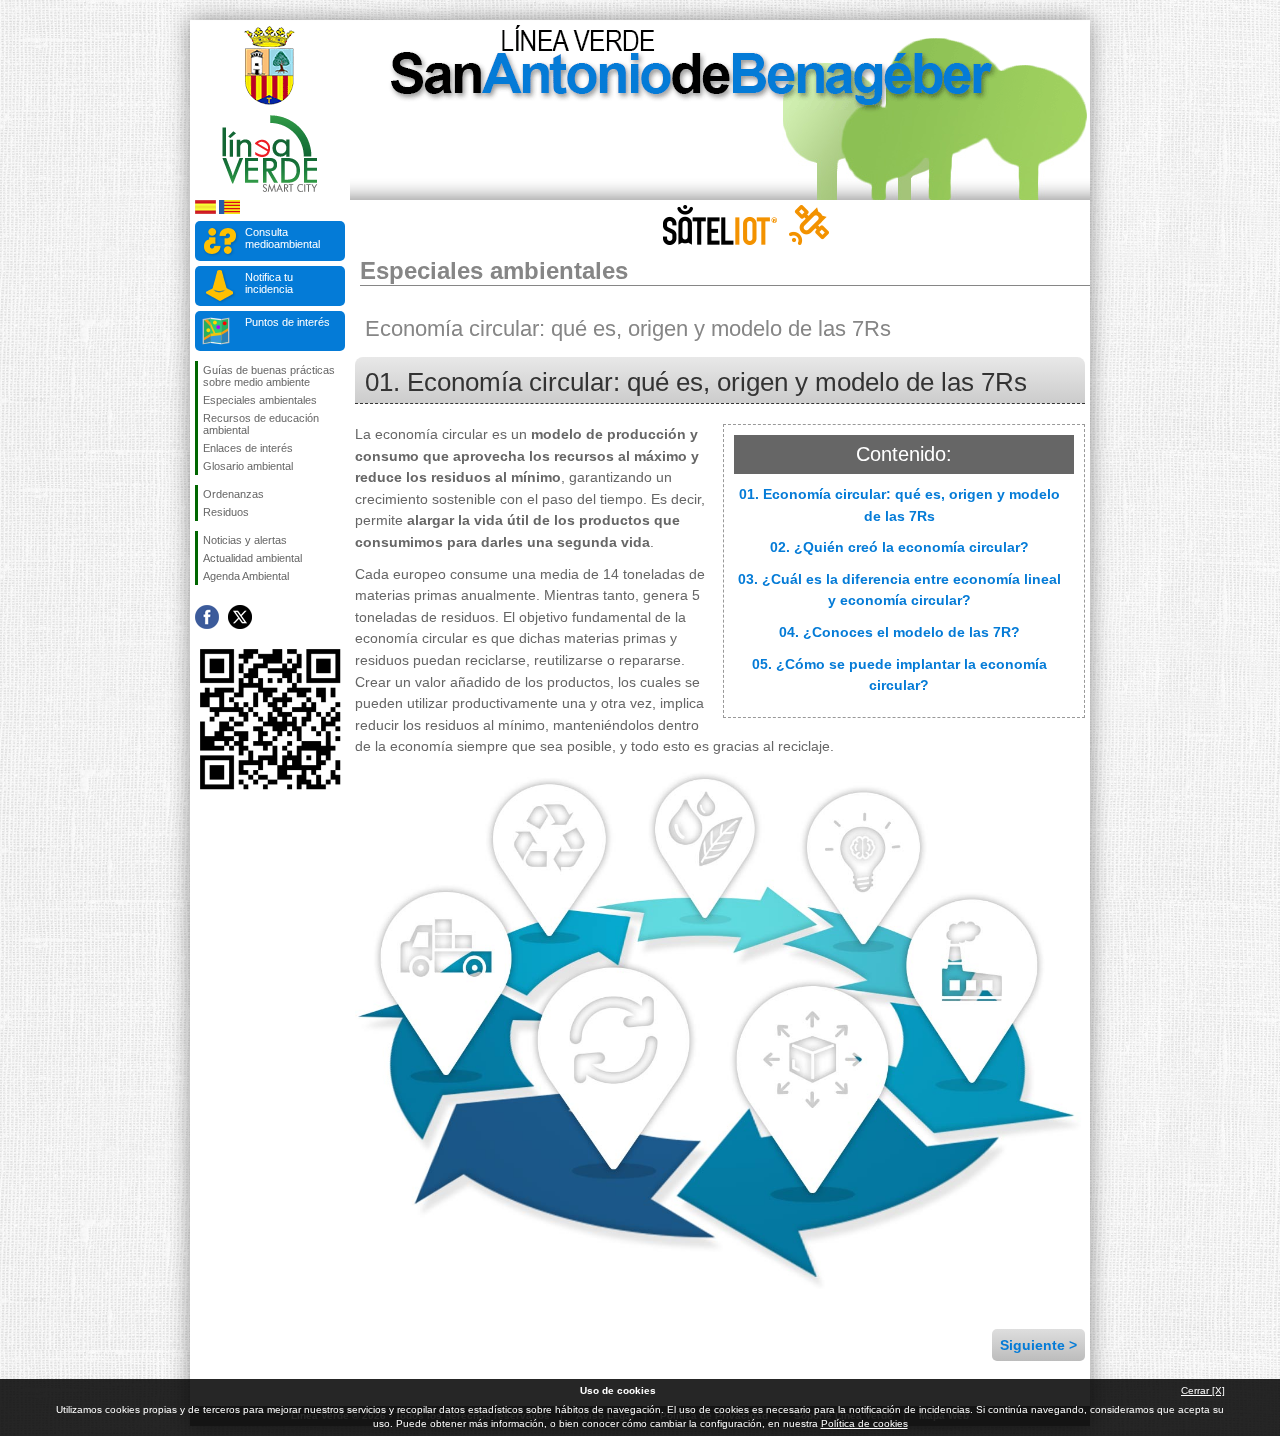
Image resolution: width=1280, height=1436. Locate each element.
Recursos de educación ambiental (261, 424)
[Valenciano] (229, 210)
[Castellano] (205, 210)
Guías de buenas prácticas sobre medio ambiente (269, 376)
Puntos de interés (287, 322)
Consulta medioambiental (282, 238)
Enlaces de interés (248, 448)
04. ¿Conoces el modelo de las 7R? (899, 632)
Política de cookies (864, 1423)
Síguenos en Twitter (240, 617)
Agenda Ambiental (246, 576)
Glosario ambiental (248, 466)
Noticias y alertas (245, 540)
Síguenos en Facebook (207, 617)
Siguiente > (1038, 1345)
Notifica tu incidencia (269, 283)
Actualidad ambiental (252, 558)
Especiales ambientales (260, 400)
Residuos (226, 512)
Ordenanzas (233, 494)
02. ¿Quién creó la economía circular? (899, 547)
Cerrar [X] (1203, 1390)
